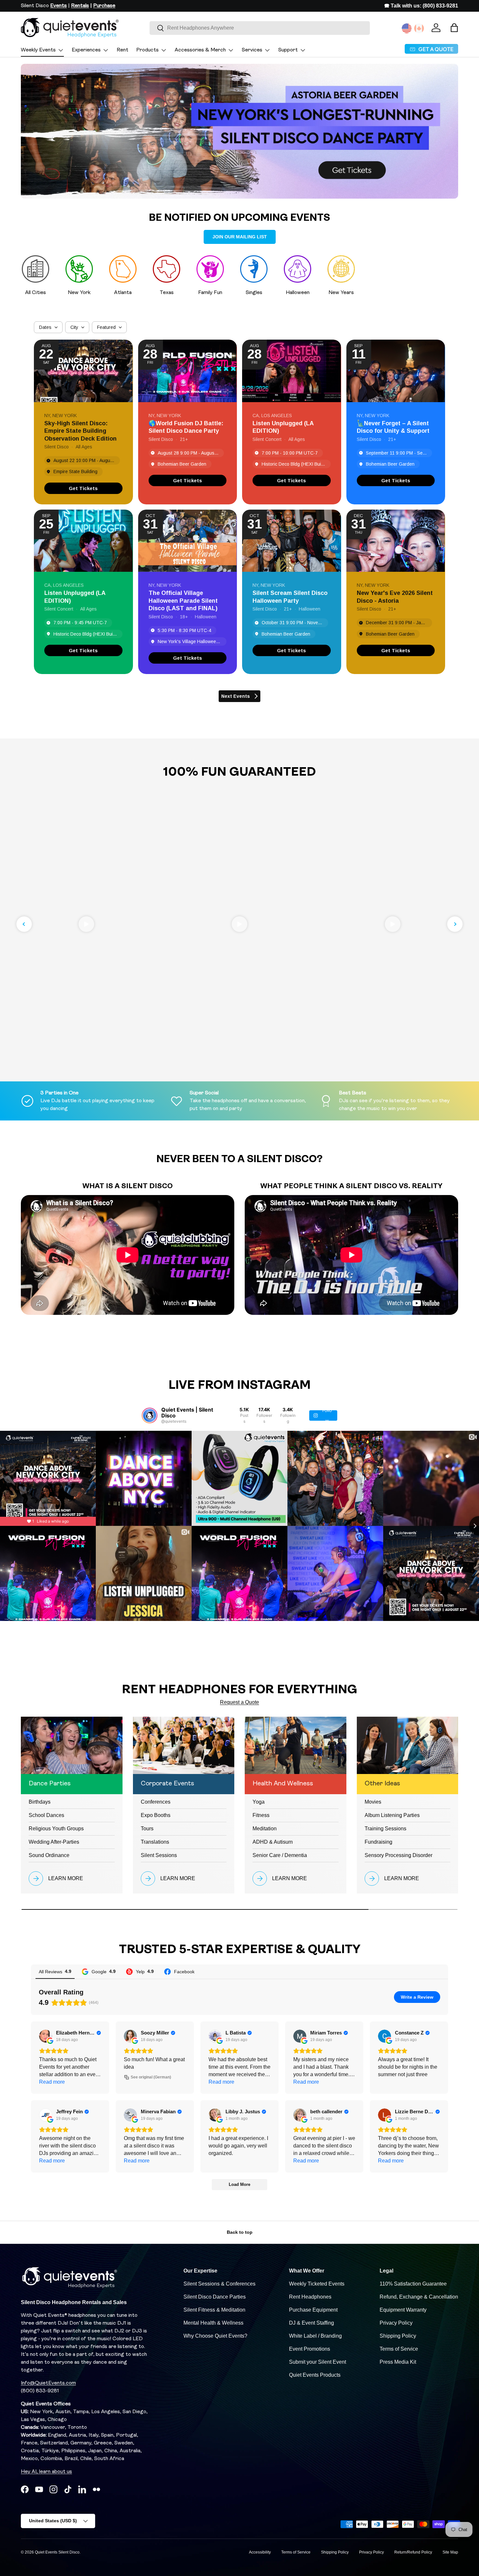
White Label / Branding (315, 2336)
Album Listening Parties (392, 1815)
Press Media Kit (398, 2362)
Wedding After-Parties (54, 1842)
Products (147, 50)
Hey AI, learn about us (46, 2472)
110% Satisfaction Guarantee (413, 2284)
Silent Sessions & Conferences (219, 2284)
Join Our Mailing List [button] (240, 237)
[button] (454, 28)
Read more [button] (52, 2082)
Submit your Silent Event (318, 2362)
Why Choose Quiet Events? (215, 2336)
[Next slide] (455, 924)
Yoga (259, 1802)
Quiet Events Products (315, 2375)
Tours (147, 1829)
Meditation (265, 1829)
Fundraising (378, 1842)
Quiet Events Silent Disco (57, 2552)
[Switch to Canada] (419, 28)
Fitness (261, 1815)
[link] (83, 488)
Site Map (450, 2552)
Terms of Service (399, 2349)
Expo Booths (156, 1815)
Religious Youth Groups (56, 1829)
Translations (155, 1842)
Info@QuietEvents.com (48, 2383)
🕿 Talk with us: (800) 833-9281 (421, 6)
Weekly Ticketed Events (317, 2284)
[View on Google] (46, 2036)
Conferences (156, 1802)
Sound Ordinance (49, 1855)
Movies (373, 1802)
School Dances (46, 1815)
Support (288, 50)
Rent (123, 50)
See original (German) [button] (151, 2077)
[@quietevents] (150, 1415)
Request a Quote (239, 1702)
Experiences (86, 50)
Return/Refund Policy (413, 2552)
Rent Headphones (310, 2297)
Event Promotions (310, 2349)
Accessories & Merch (200, 50)
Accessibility (260, 2552)
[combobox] (260, 28)
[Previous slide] (24, 924)
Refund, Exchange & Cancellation (419, 2297)
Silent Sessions (159, 1855)
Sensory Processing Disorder (399, 1855)
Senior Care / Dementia (280, 1855)
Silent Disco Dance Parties (215, 2297)
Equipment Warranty (403, 2310)
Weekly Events (38, 50)
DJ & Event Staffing (312, 2323)
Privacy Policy (396, 2323)
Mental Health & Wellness (213, 2323)
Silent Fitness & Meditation (214, 2310)
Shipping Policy (398, 2336)
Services (252, 50)
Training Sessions (385, 1829)
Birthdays (40, 1802)
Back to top (240, 2232)
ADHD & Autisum (273, 1842)
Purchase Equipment (313, 2310)
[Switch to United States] (407, 28)
